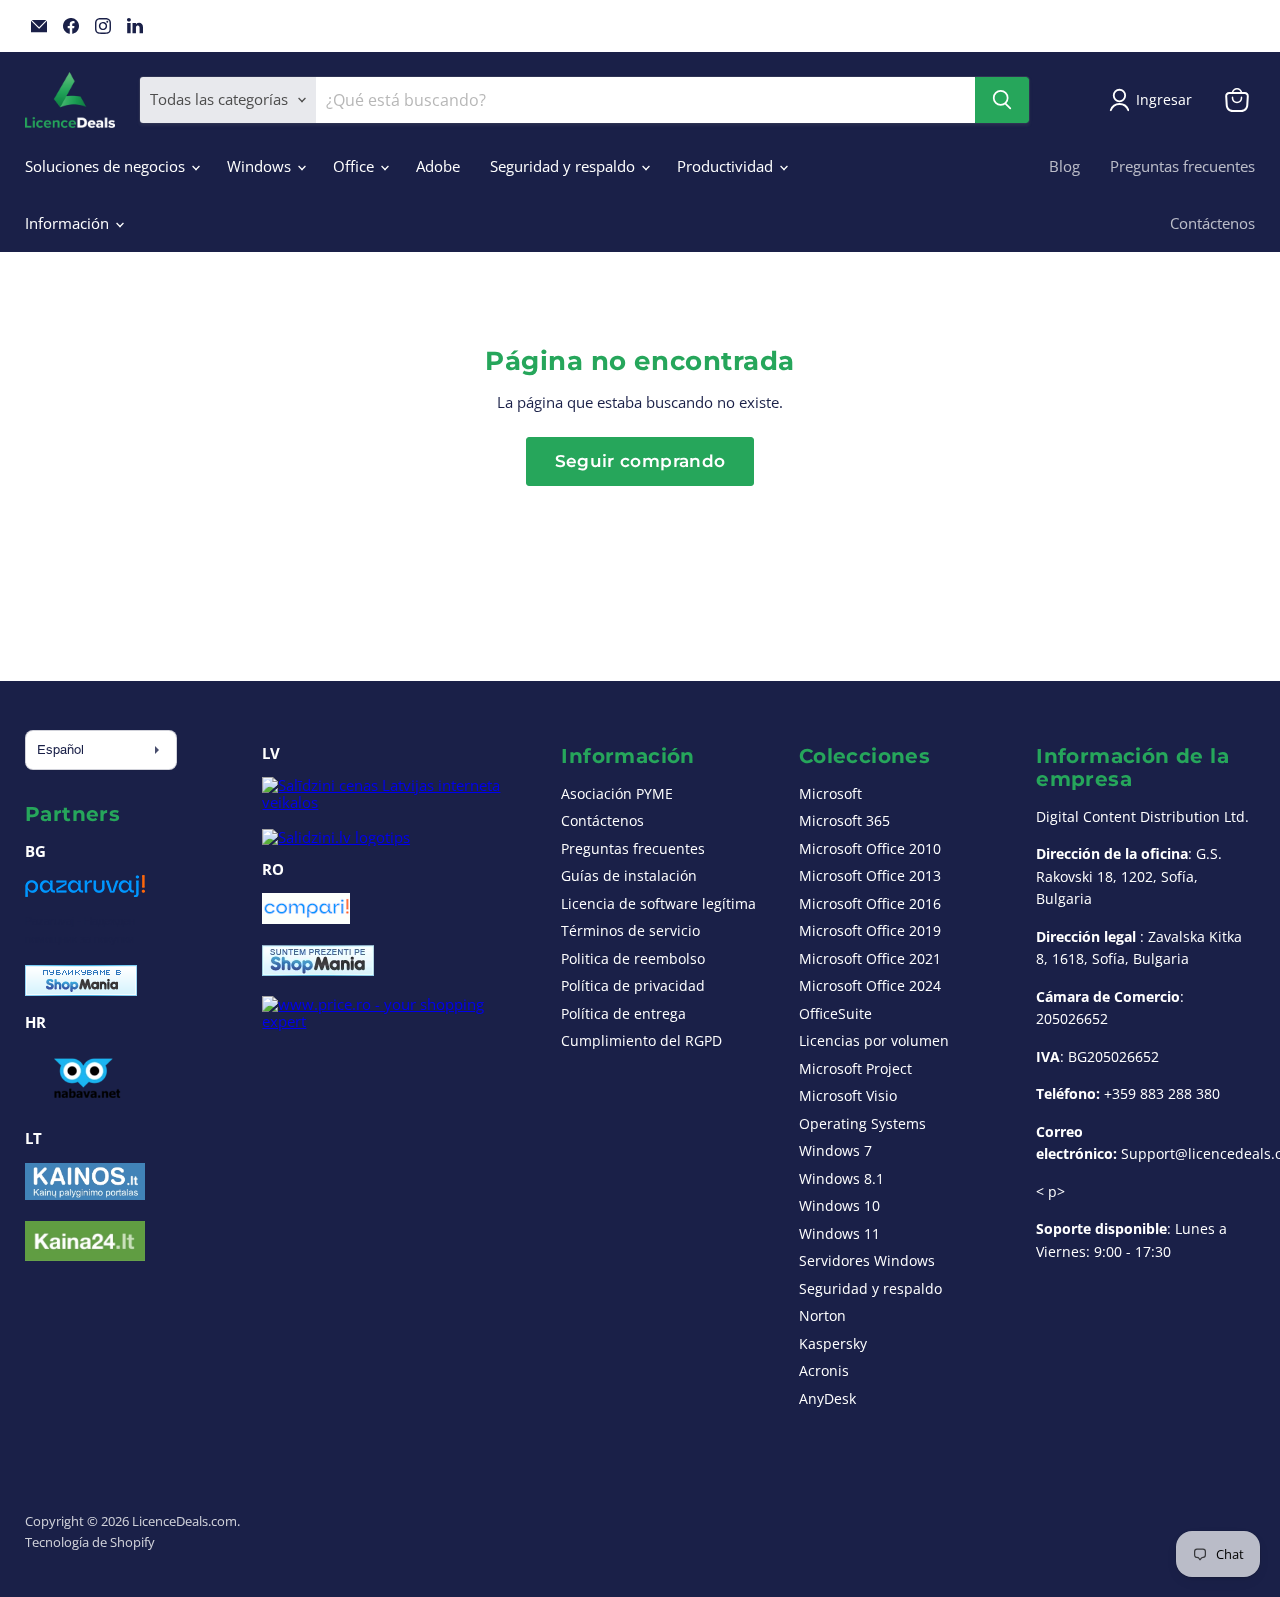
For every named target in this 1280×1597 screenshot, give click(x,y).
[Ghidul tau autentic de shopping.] (306, 918)
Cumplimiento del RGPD (641, 1040)
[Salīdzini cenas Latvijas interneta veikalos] (392, 802)
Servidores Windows (867, 1260)
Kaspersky (833, 1343)
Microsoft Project (855, 1068)
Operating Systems (862, 1123)
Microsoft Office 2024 (870, 985)
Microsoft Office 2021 (870, 958)
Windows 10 (839, 1205)
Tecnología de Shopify (90, 1542)
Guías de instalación (629, 875)
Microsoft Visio (848, 1095)
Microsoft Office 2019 (870, 930)
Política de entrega (623, 1013)
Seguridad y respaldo (564, 166)
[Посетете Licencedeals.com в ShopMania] (81, 990)
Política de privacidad (633, 985)
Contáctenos (1212, 223)
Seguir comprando (640, 461)
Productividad (727, 166)
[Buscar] (1002, 100)
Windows (261, 166)
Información (69, 223)
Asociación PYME (617, 793)
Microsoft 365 (844, 820)
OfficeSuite (835, 1013)
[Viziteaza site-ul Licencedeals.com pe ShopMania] (318, 970)
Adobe (438, 166)
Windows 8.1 (841, 1178)
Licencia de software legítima (658, 903)
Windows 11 (839, 1233)
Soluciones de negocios (107, 166)
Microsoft (830, 793)
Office (355, 166)
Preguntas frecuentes (1182, 166)
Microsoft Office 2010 (870, 848)
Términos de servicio (630, 930)
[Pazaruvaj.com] (85, 893)
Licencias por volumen (874, 1040)
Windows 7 (835, 1150)
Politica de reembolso (633, 958)
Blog (1064, 166)
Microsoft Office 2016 (870, 903)
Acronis (824, 1370)
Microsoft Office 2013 (870, 875)
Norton (822, 1315)
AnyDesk (827, 1398)
